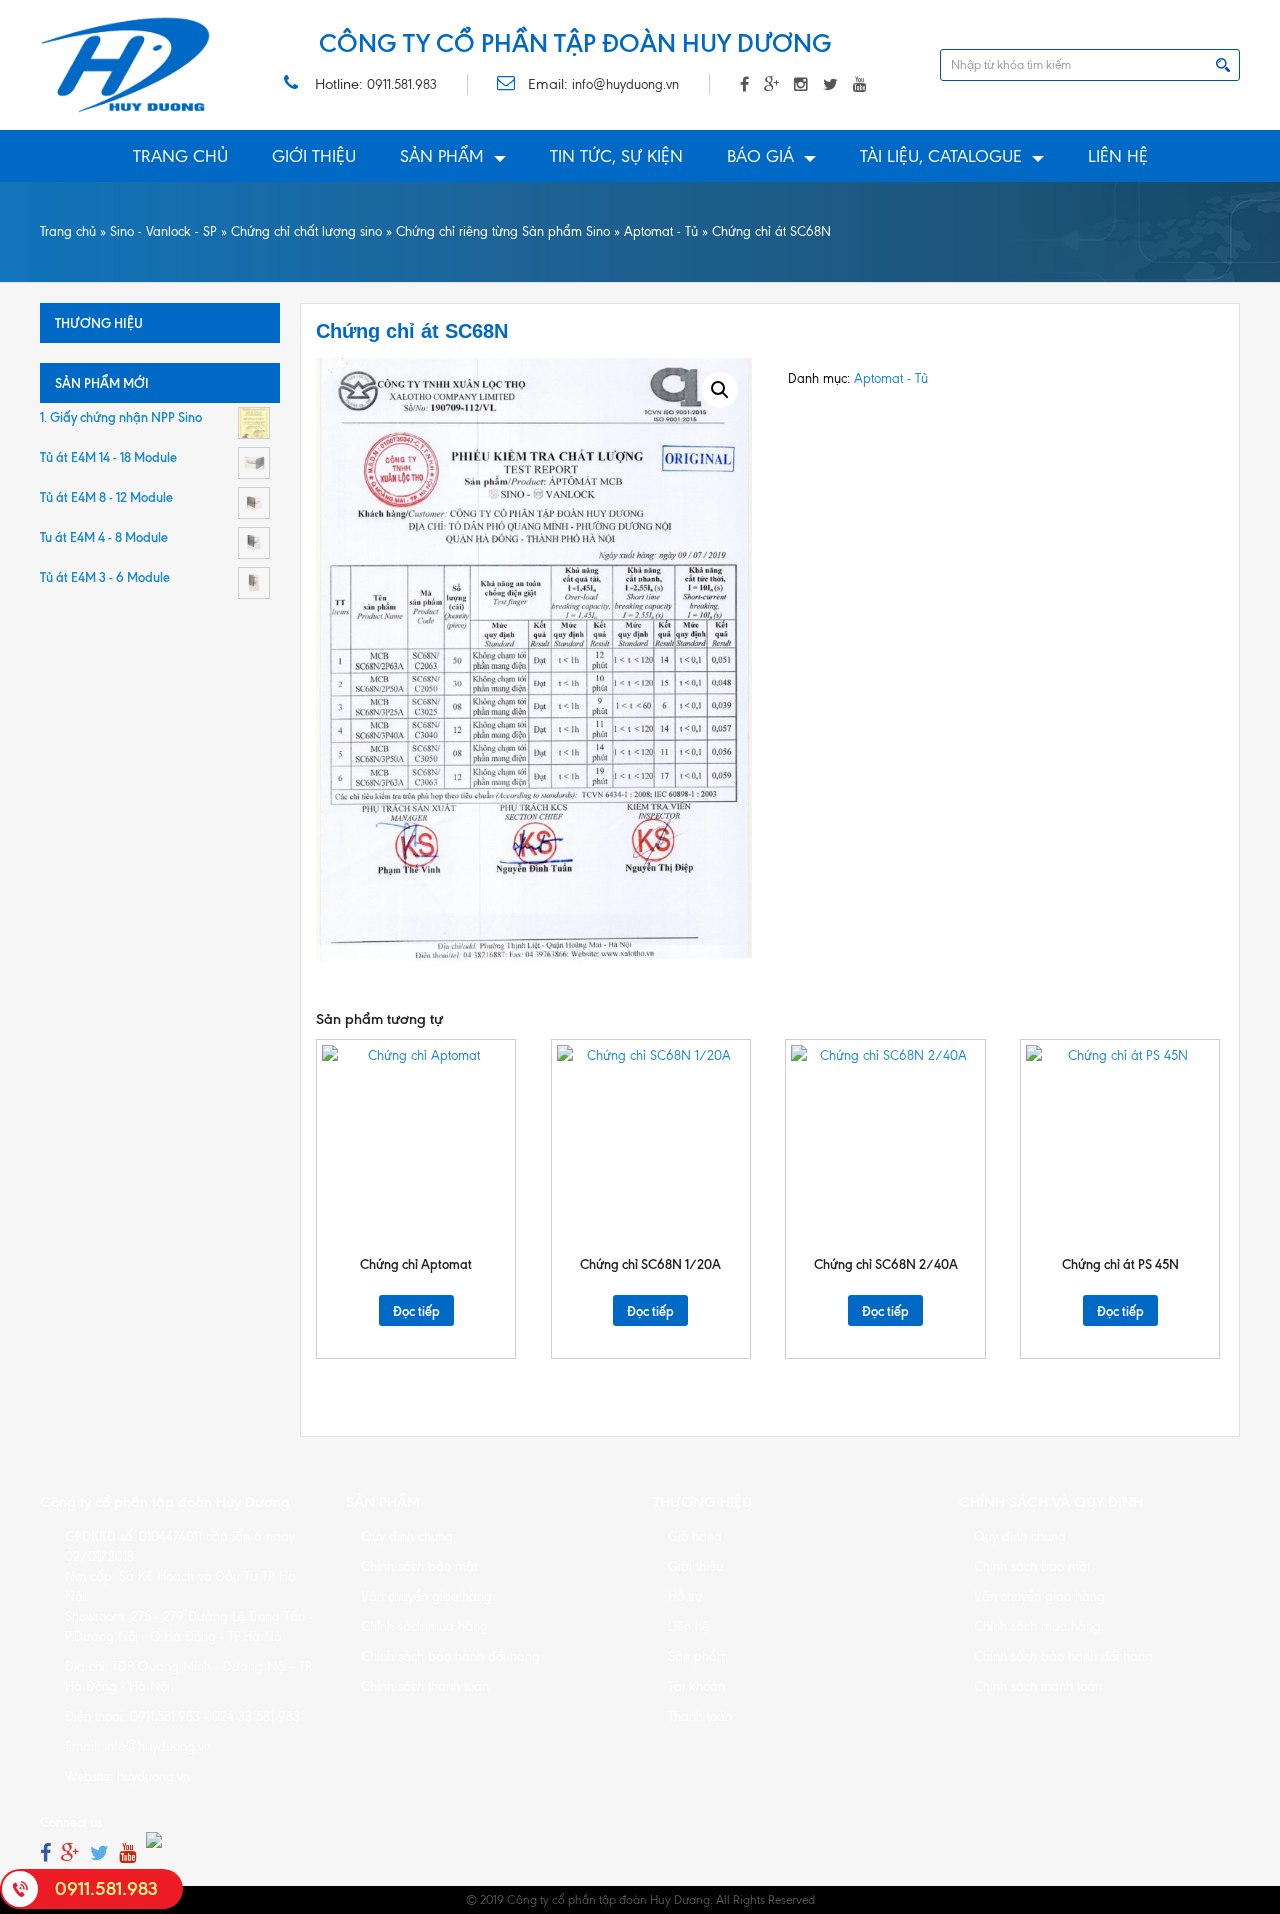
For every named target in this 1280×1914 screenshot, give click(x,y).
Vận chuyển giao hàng (426, 1596)
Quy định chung (407, 1536)
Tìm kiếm (1223, 65)
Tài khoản (696, 1686)
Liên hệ (1118, 156)
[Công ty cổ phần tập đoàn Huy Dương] (126, 65)
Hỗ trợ (685, 1596)
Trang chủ (180, 156)
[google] (70, 1853)
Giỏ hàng (695, 1536)
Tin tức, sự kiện (616, 156)
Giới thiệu (314, 156)
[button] (720, 390)
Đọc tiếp (416, 1311)
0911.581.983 (402, 84)
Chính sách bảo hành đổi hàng (450, 1656)
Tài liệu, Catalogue (941, 156)
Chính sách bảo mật (419, 1566)
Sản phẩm (442, 156)
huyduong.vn (153, 1776)
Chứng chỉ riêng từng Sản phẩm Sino (503, 231)
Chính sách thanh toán (425, 1686)
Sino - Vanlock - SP (163, 231)
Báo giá (760, 156)
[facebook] (45, 1853)
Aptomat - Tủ (661, 231)
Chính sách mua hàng (424, 1626)
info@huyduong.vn (625, 84)
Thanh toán (700, 1716)
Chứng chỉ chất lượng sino (306, 231)
